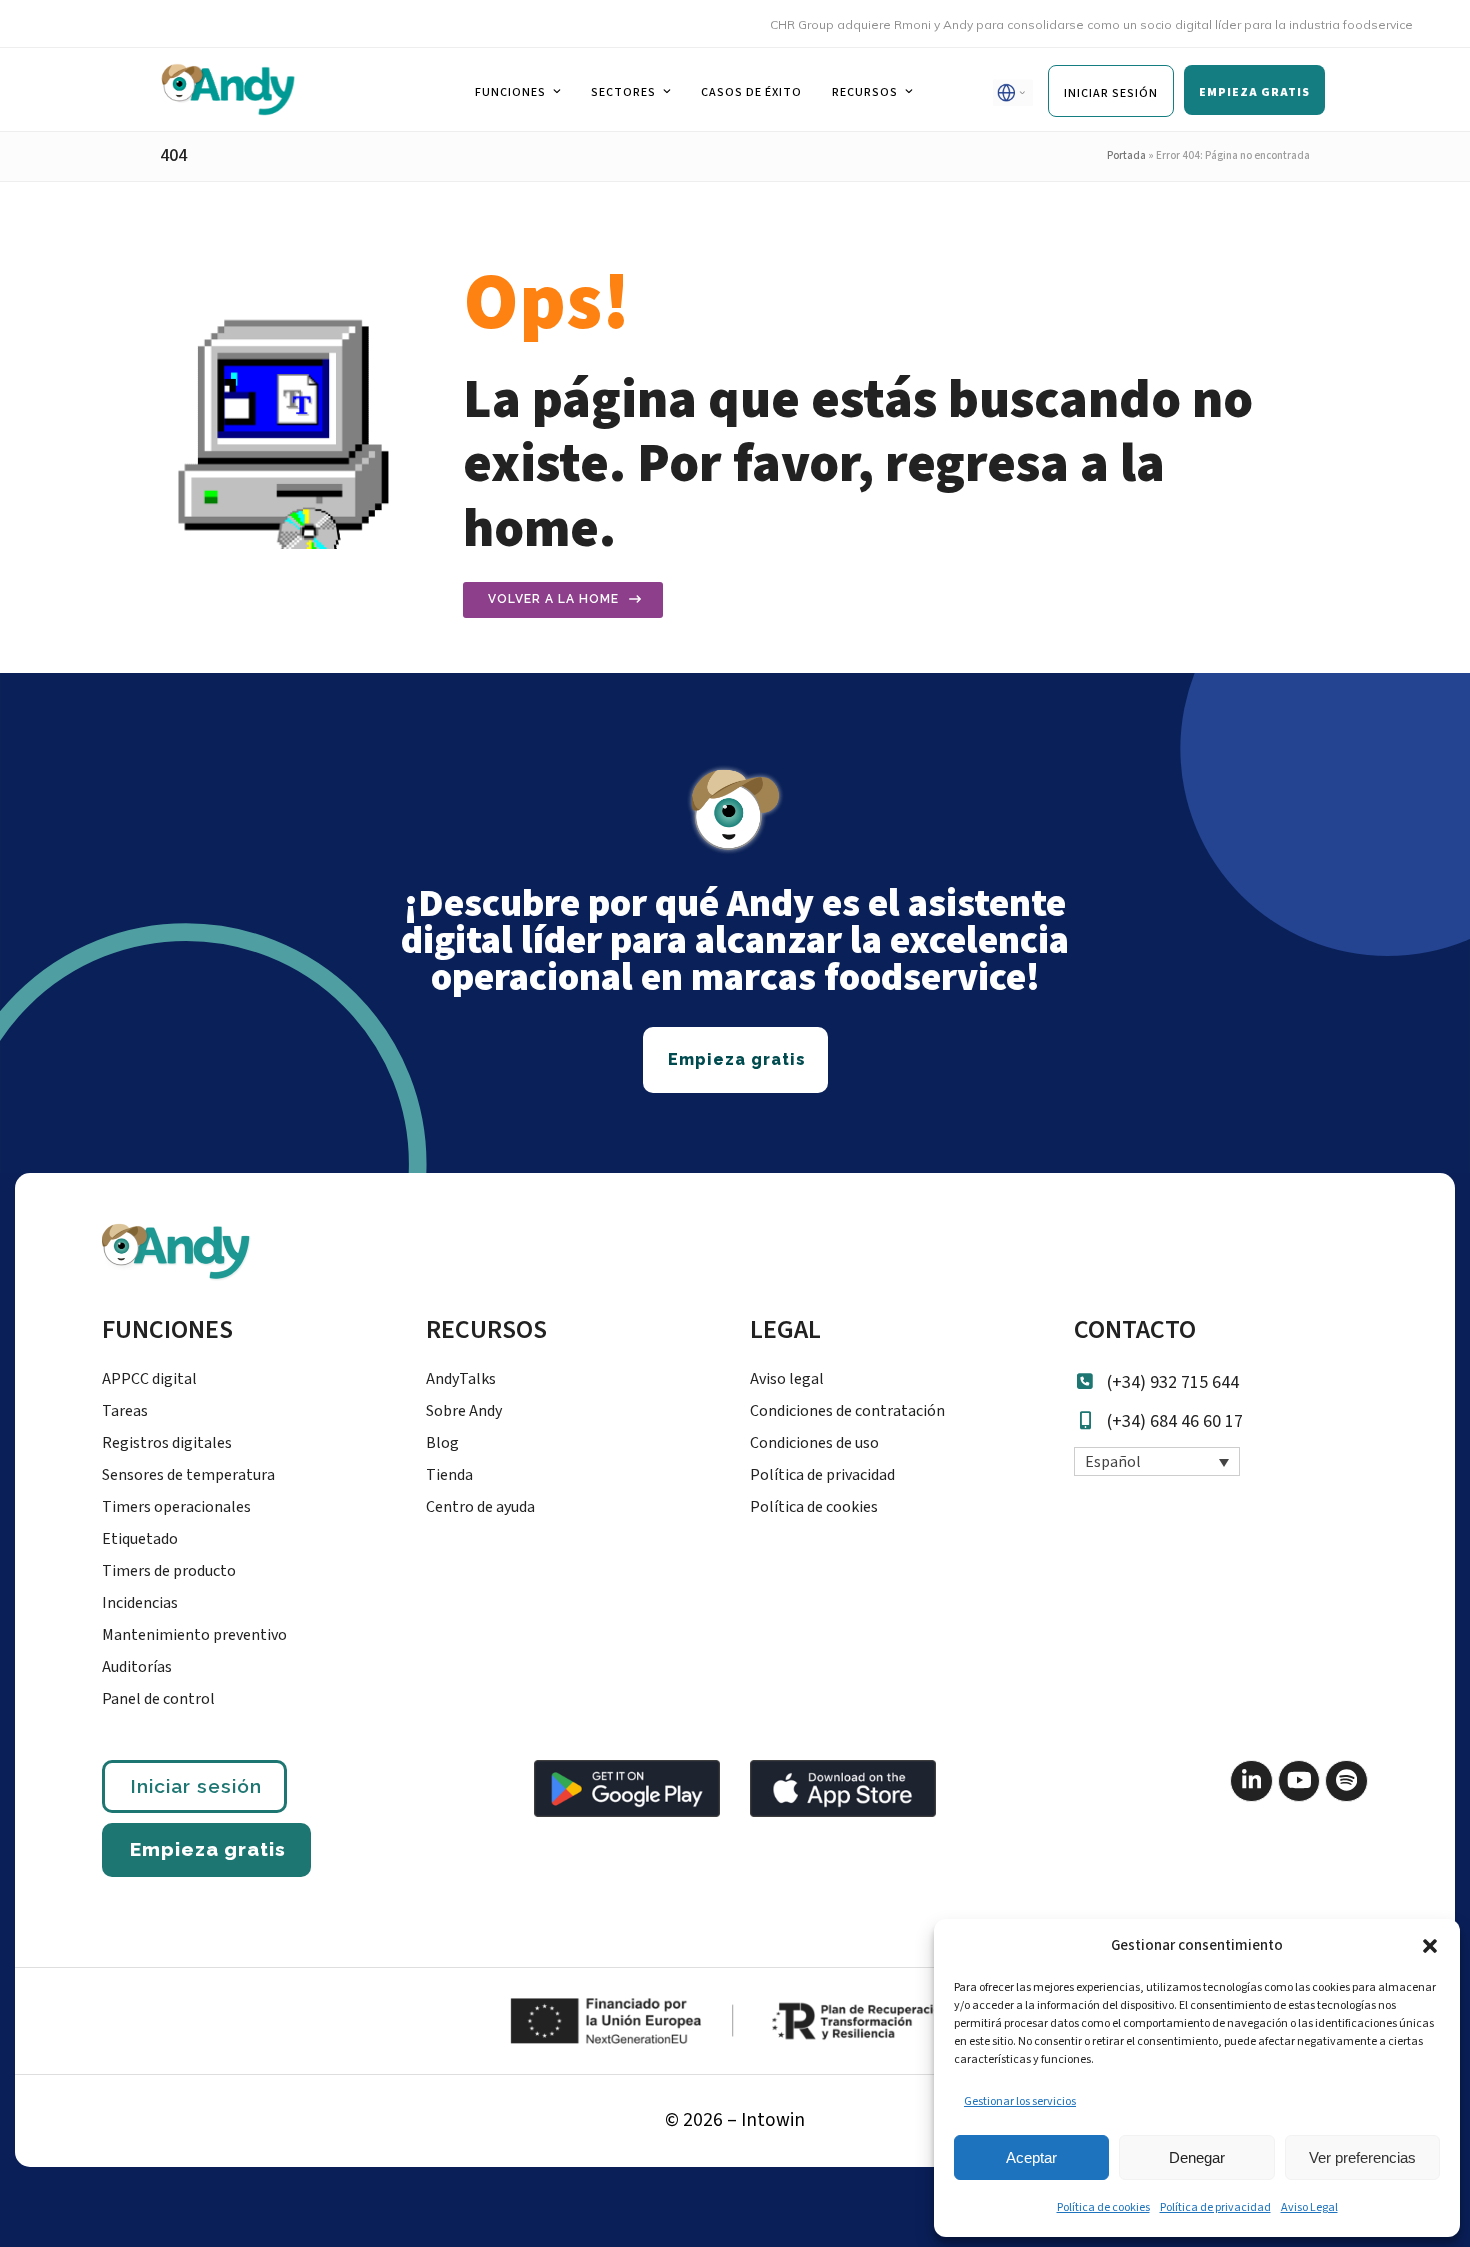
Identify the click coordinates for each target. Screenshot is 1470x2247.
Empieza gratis (208, 1849)
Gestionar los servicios (1020, 2101)
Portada (1126, 155)
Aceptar (1031, 2157)
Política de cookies (1103, 2207)
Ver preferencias (1362, 2157)
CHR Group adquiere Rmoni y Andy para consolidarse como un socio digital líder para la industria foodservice (1064, 24)
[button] (1430, 1946)
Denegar (1197, 2157)
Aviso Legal (1309, 2207)
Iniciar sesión (196, 1786)
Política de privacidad (1215, 2207)
